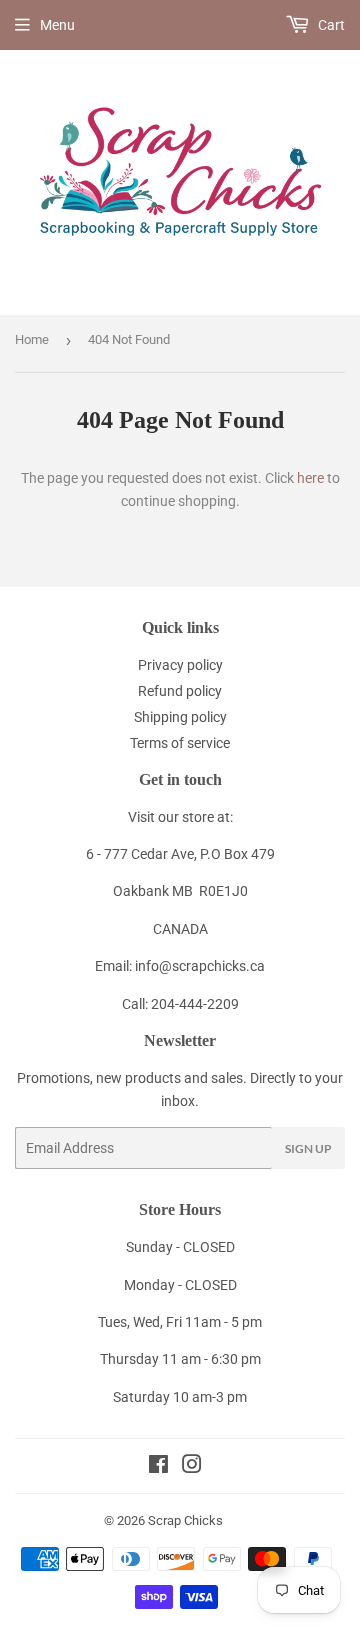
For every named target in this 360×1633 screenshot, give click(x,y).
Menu (57, 25)
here (310, 478)
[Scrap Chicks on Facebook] (158, 1467)
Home (32, 339)
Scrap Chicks (185, 1520)
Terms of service (180, 743)
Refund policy (180, 691)
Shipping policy (180, 717)
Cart (330, 25)
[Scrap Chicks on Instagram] (192, 1467)
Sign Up (308, 1148)
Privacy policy (180, 665)
